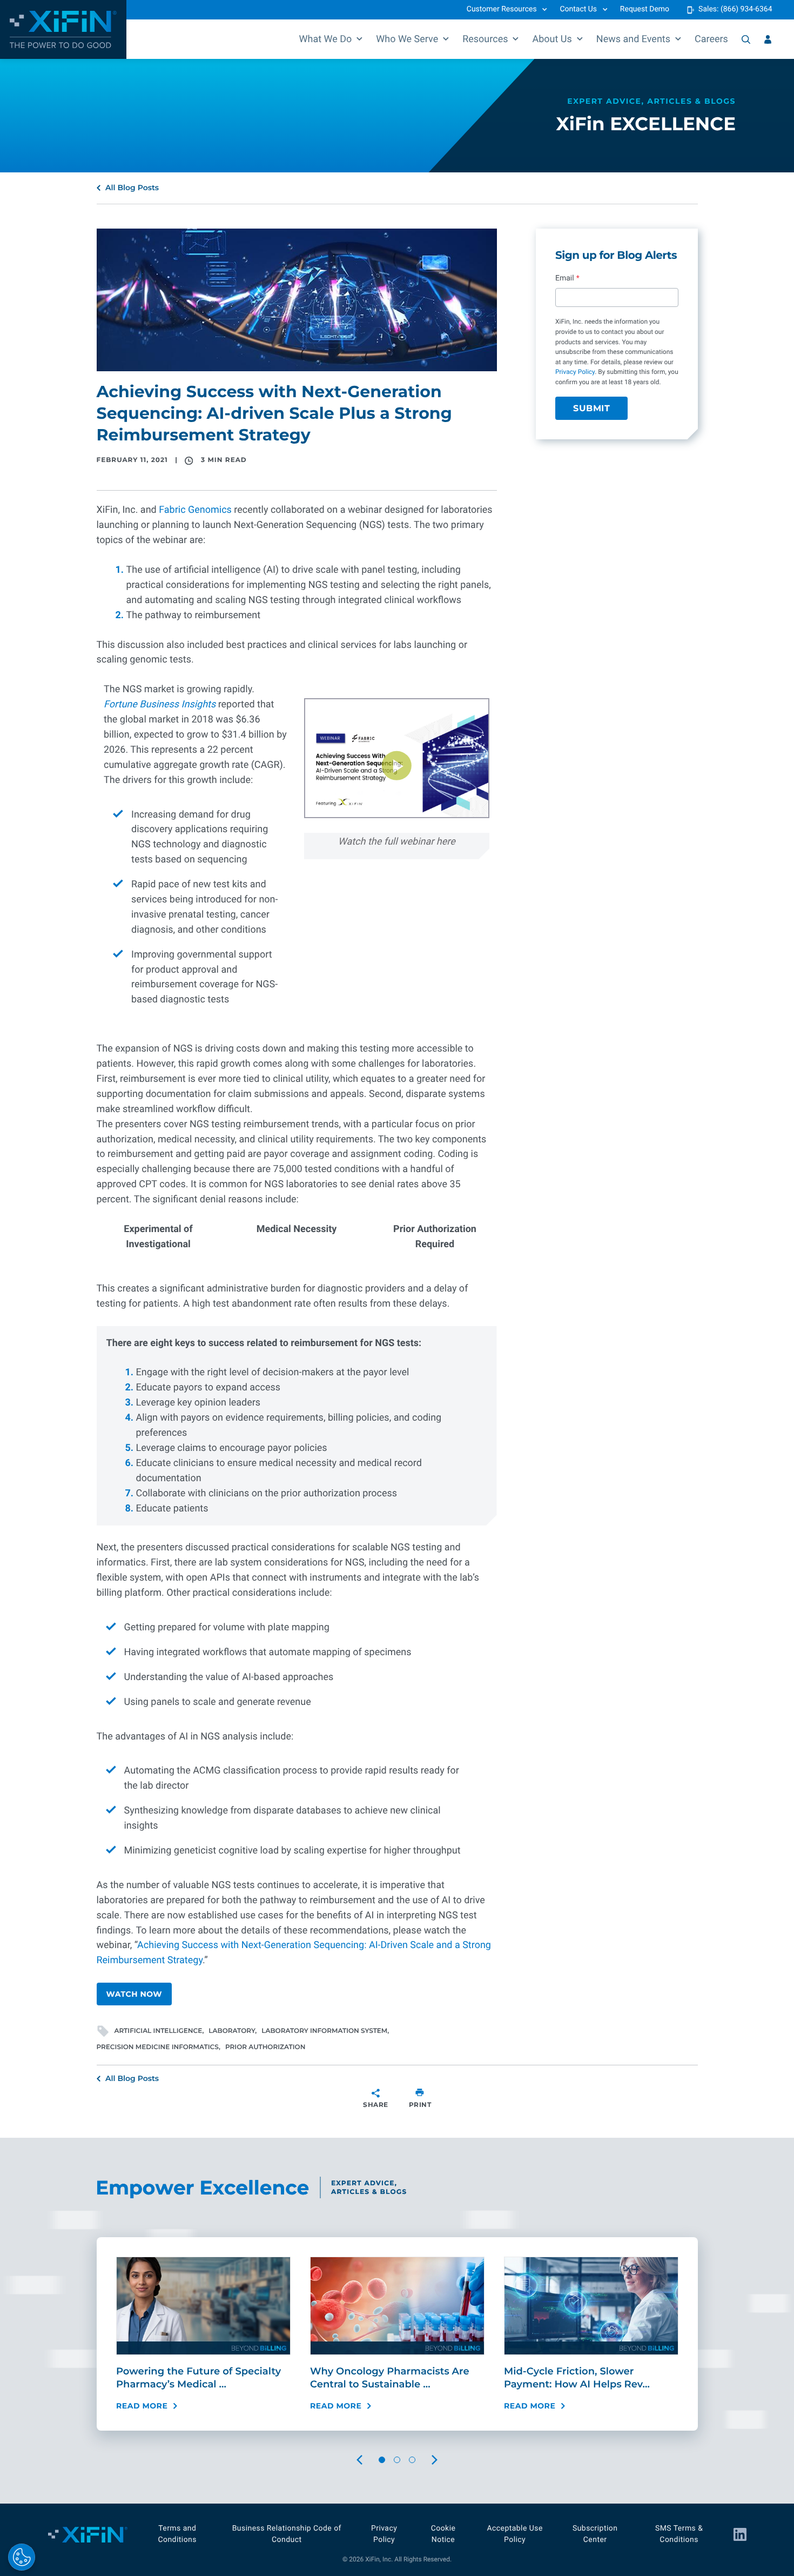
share (376, 2105)
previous (369, 2460)
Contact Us (578, 9)
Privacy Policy (575, 372)
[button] (396, 766)
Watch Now (134, 1994)
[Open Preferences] (22, 2557)
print (420, 2105)
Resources (485, 39)
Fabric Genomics (195, 510)
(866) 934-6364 (746, 9)
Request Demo (645, 9)
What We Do (326, 39)
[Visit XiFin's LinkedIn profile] (740, 2534)
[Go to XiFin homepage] (63, 29)
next (445, 2460)
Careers (711, 39)
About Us (552, 39)
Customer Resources (502, 9)
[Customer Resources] (768, 39)
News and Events (633, 39)
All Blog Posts (132, 188)
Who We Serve (407, 39)
